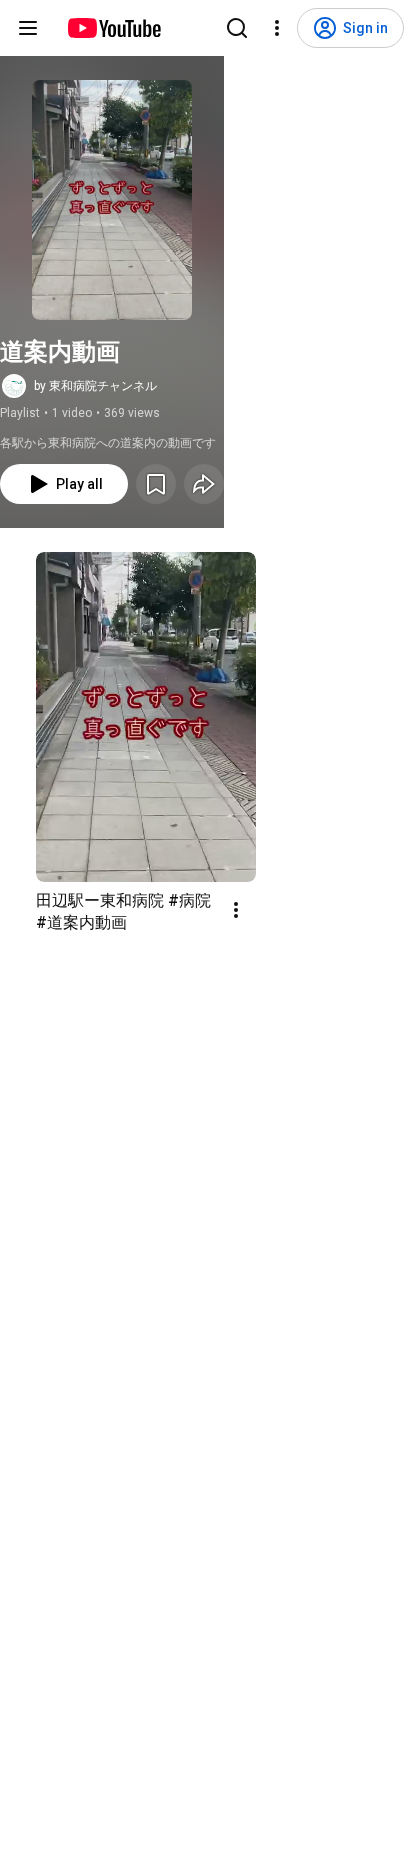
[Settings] (277, 28)
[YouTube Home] (113, 28)
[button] (112, 200)
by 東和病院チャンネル (95, 386)
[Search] (237, 28)
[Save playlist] (156, 484)
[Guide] (28, 28)
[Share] (204, 484)
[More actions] (236, 910)
